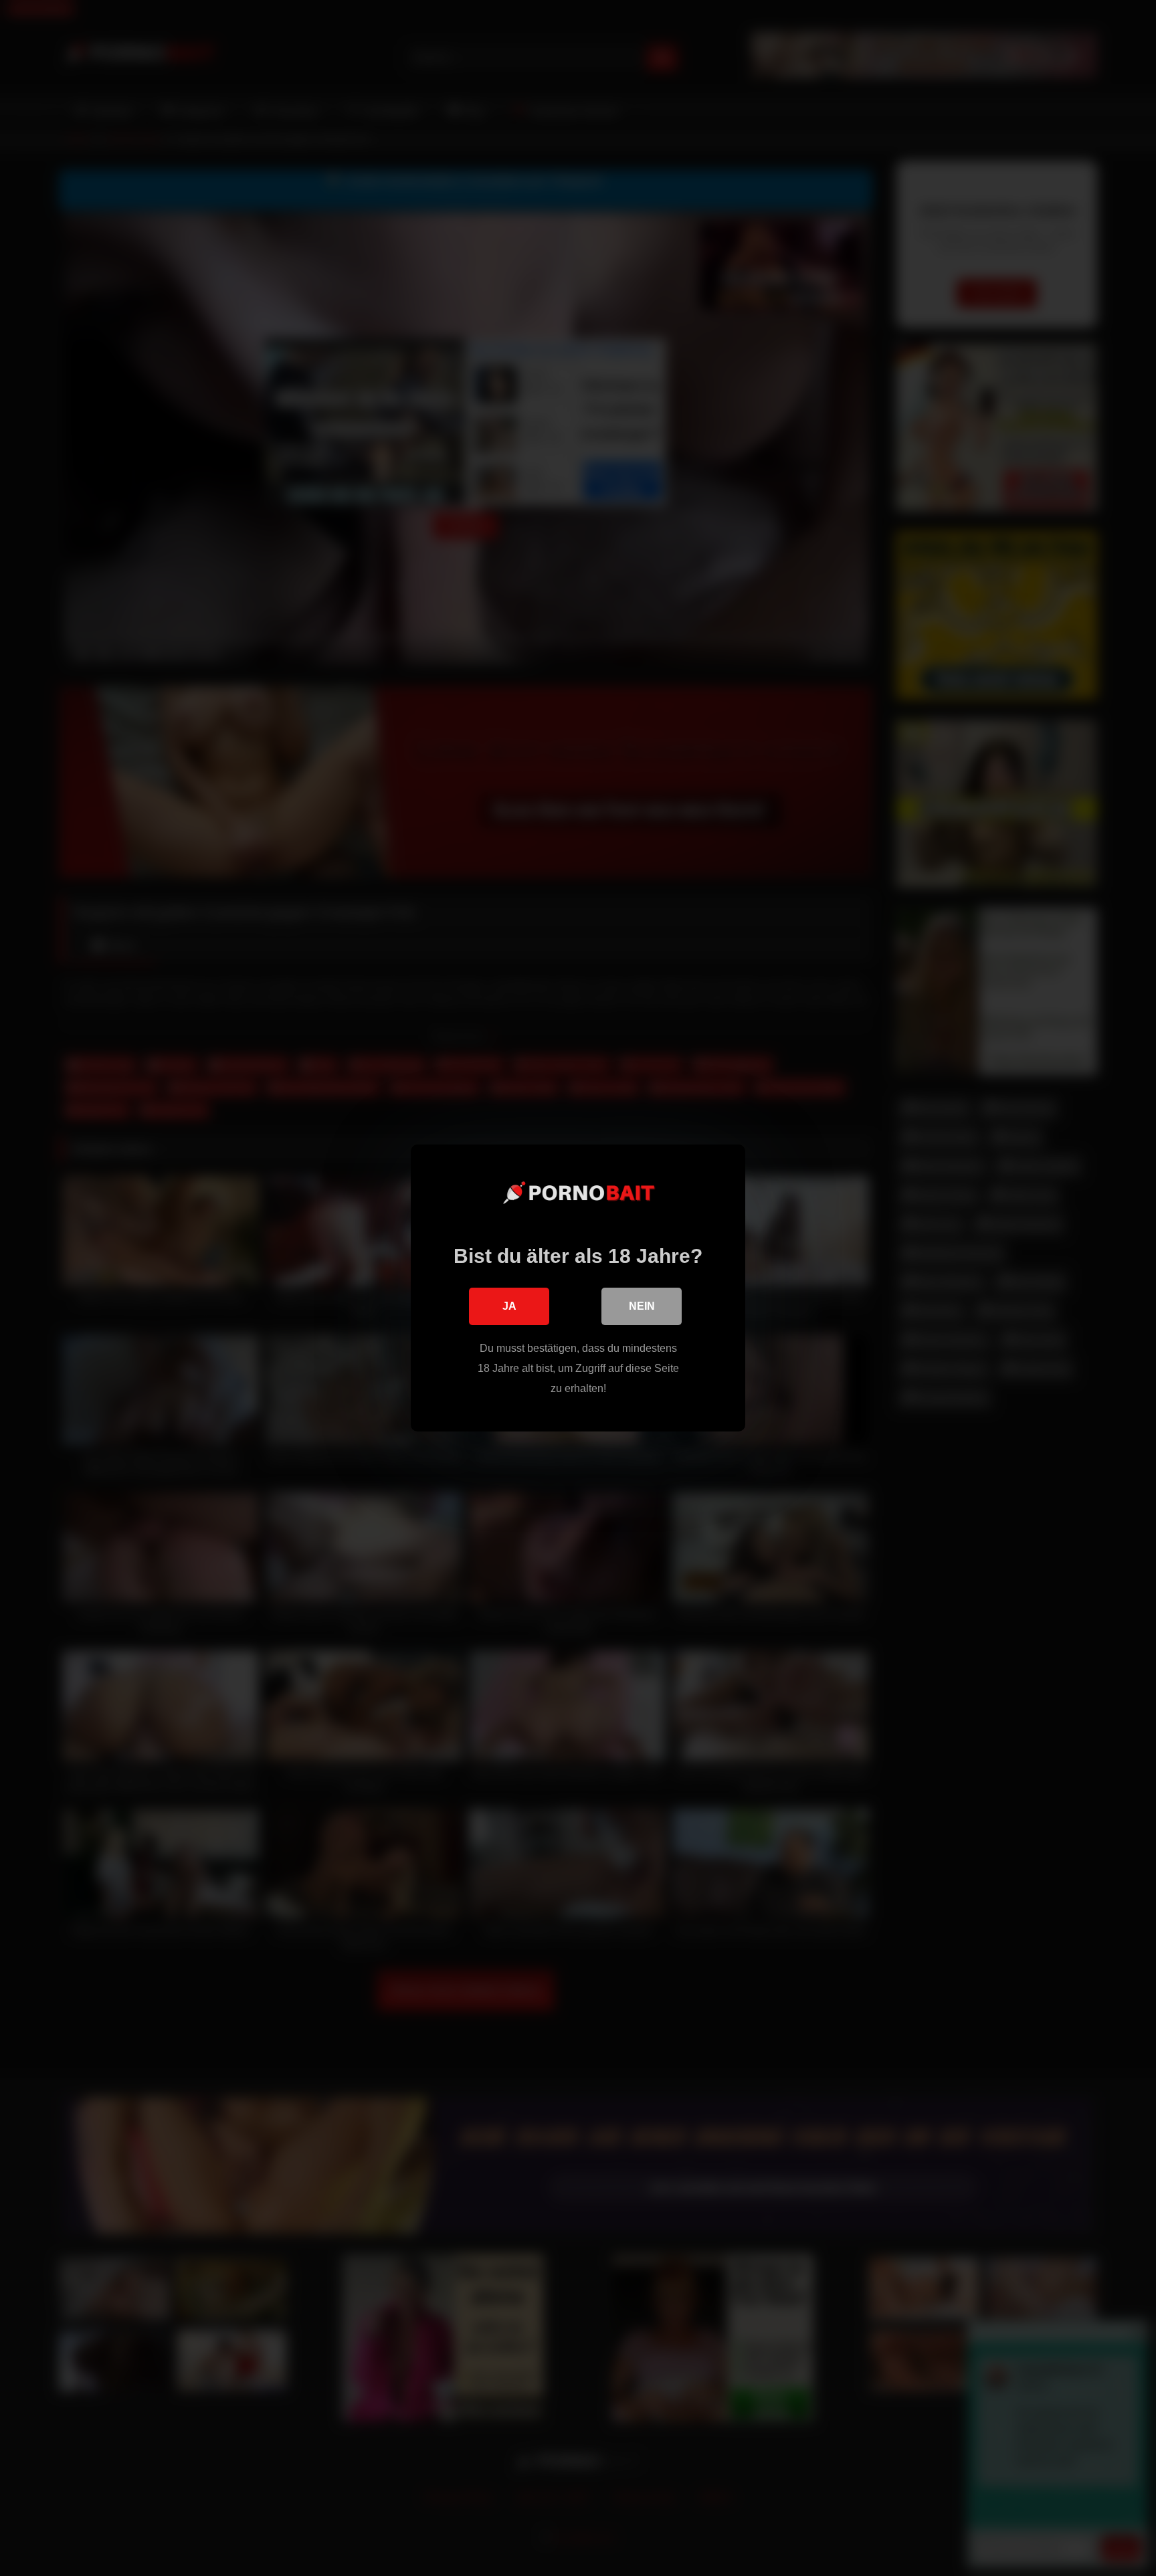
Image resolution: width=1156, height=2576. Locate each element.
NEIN (642, 1306)
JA (509, 1306)
